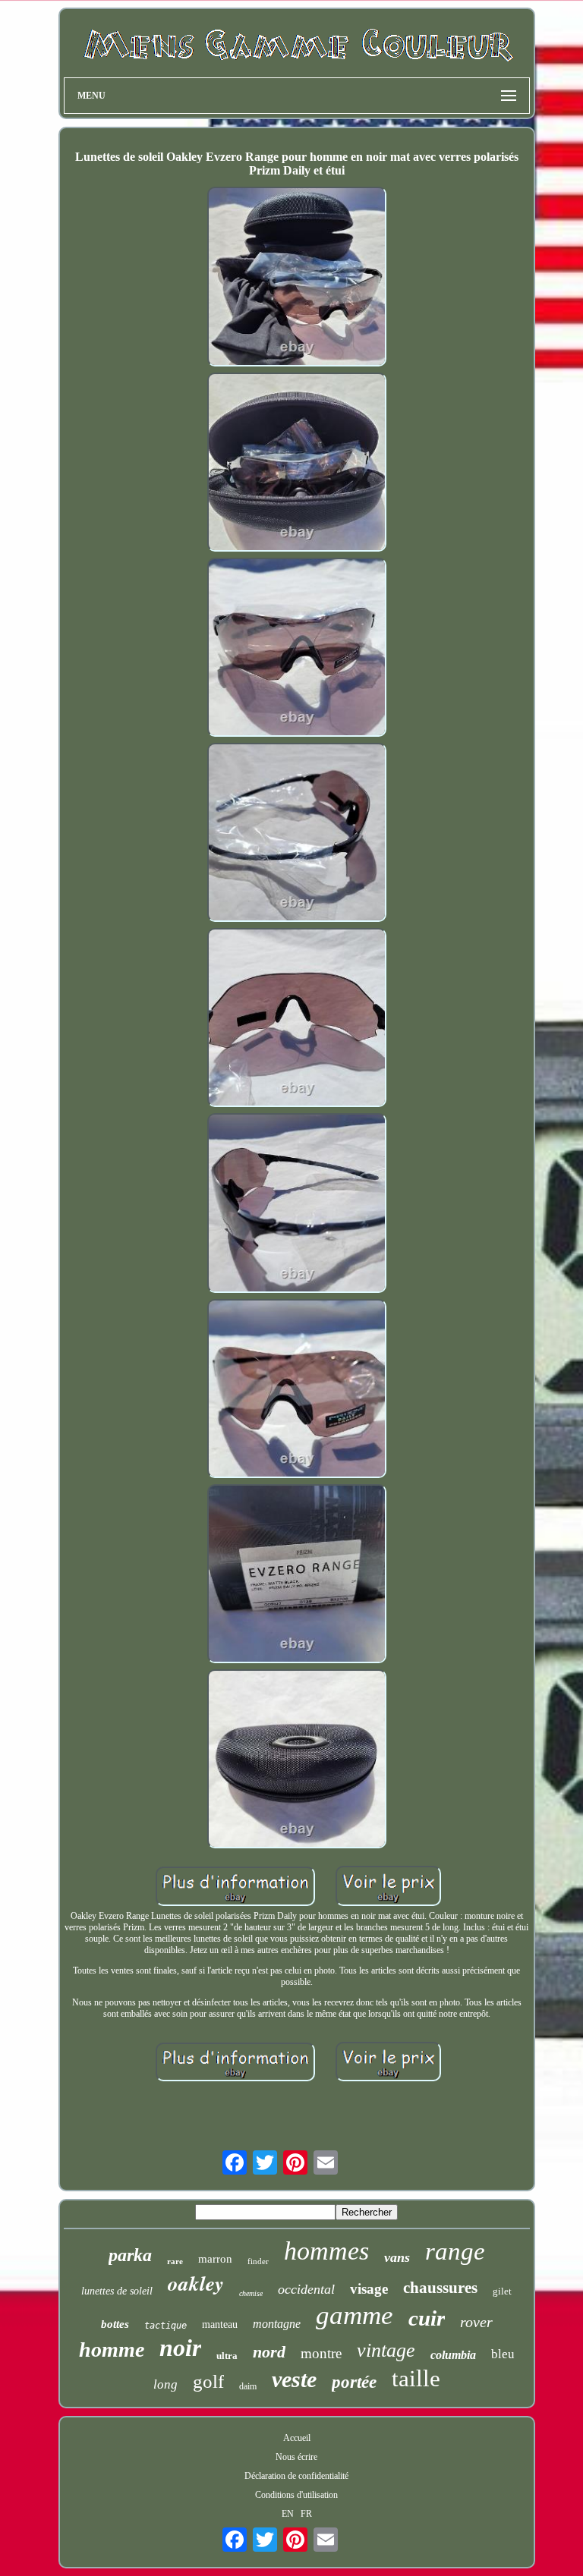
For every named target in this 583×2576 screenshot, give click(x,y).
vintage (386, 2350)
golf (208, 2381)
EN (288, 2514)
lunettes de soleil (117, 2291)
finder (258, 2261)
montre (321, 2353)
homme (112, 2350)
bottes (115, 2324)
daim (248, 2386)
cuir (427, 2318)
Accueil (297, 2438)
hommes (326, 2251)
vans (397, 2257)
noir (180, 2348)
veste (294, 2379)
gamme (355, 2315)
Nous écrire (296, 2457)
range (455, 2251)
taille (416, 2378)
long (165, 2384)
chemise (251, 2293)
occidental (306, 2289)
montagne (277, 2324)
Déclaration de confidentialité (296, 2476)
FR (306, 2514)
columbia (453, 2355)
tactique (165, 2326)
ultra (227, 2356)
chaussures (440, 2288)
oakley (196, 2283)
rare (175, 2261)
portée (354, 2382)
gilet (502, 2291)
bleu (503, 2354)
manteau (220, 2324)
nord (269, 2352)
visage (369, 2289)
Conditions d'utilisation (296, 2495)
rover (476, 2322)
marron (215, 2259)
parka (130, 2255)
